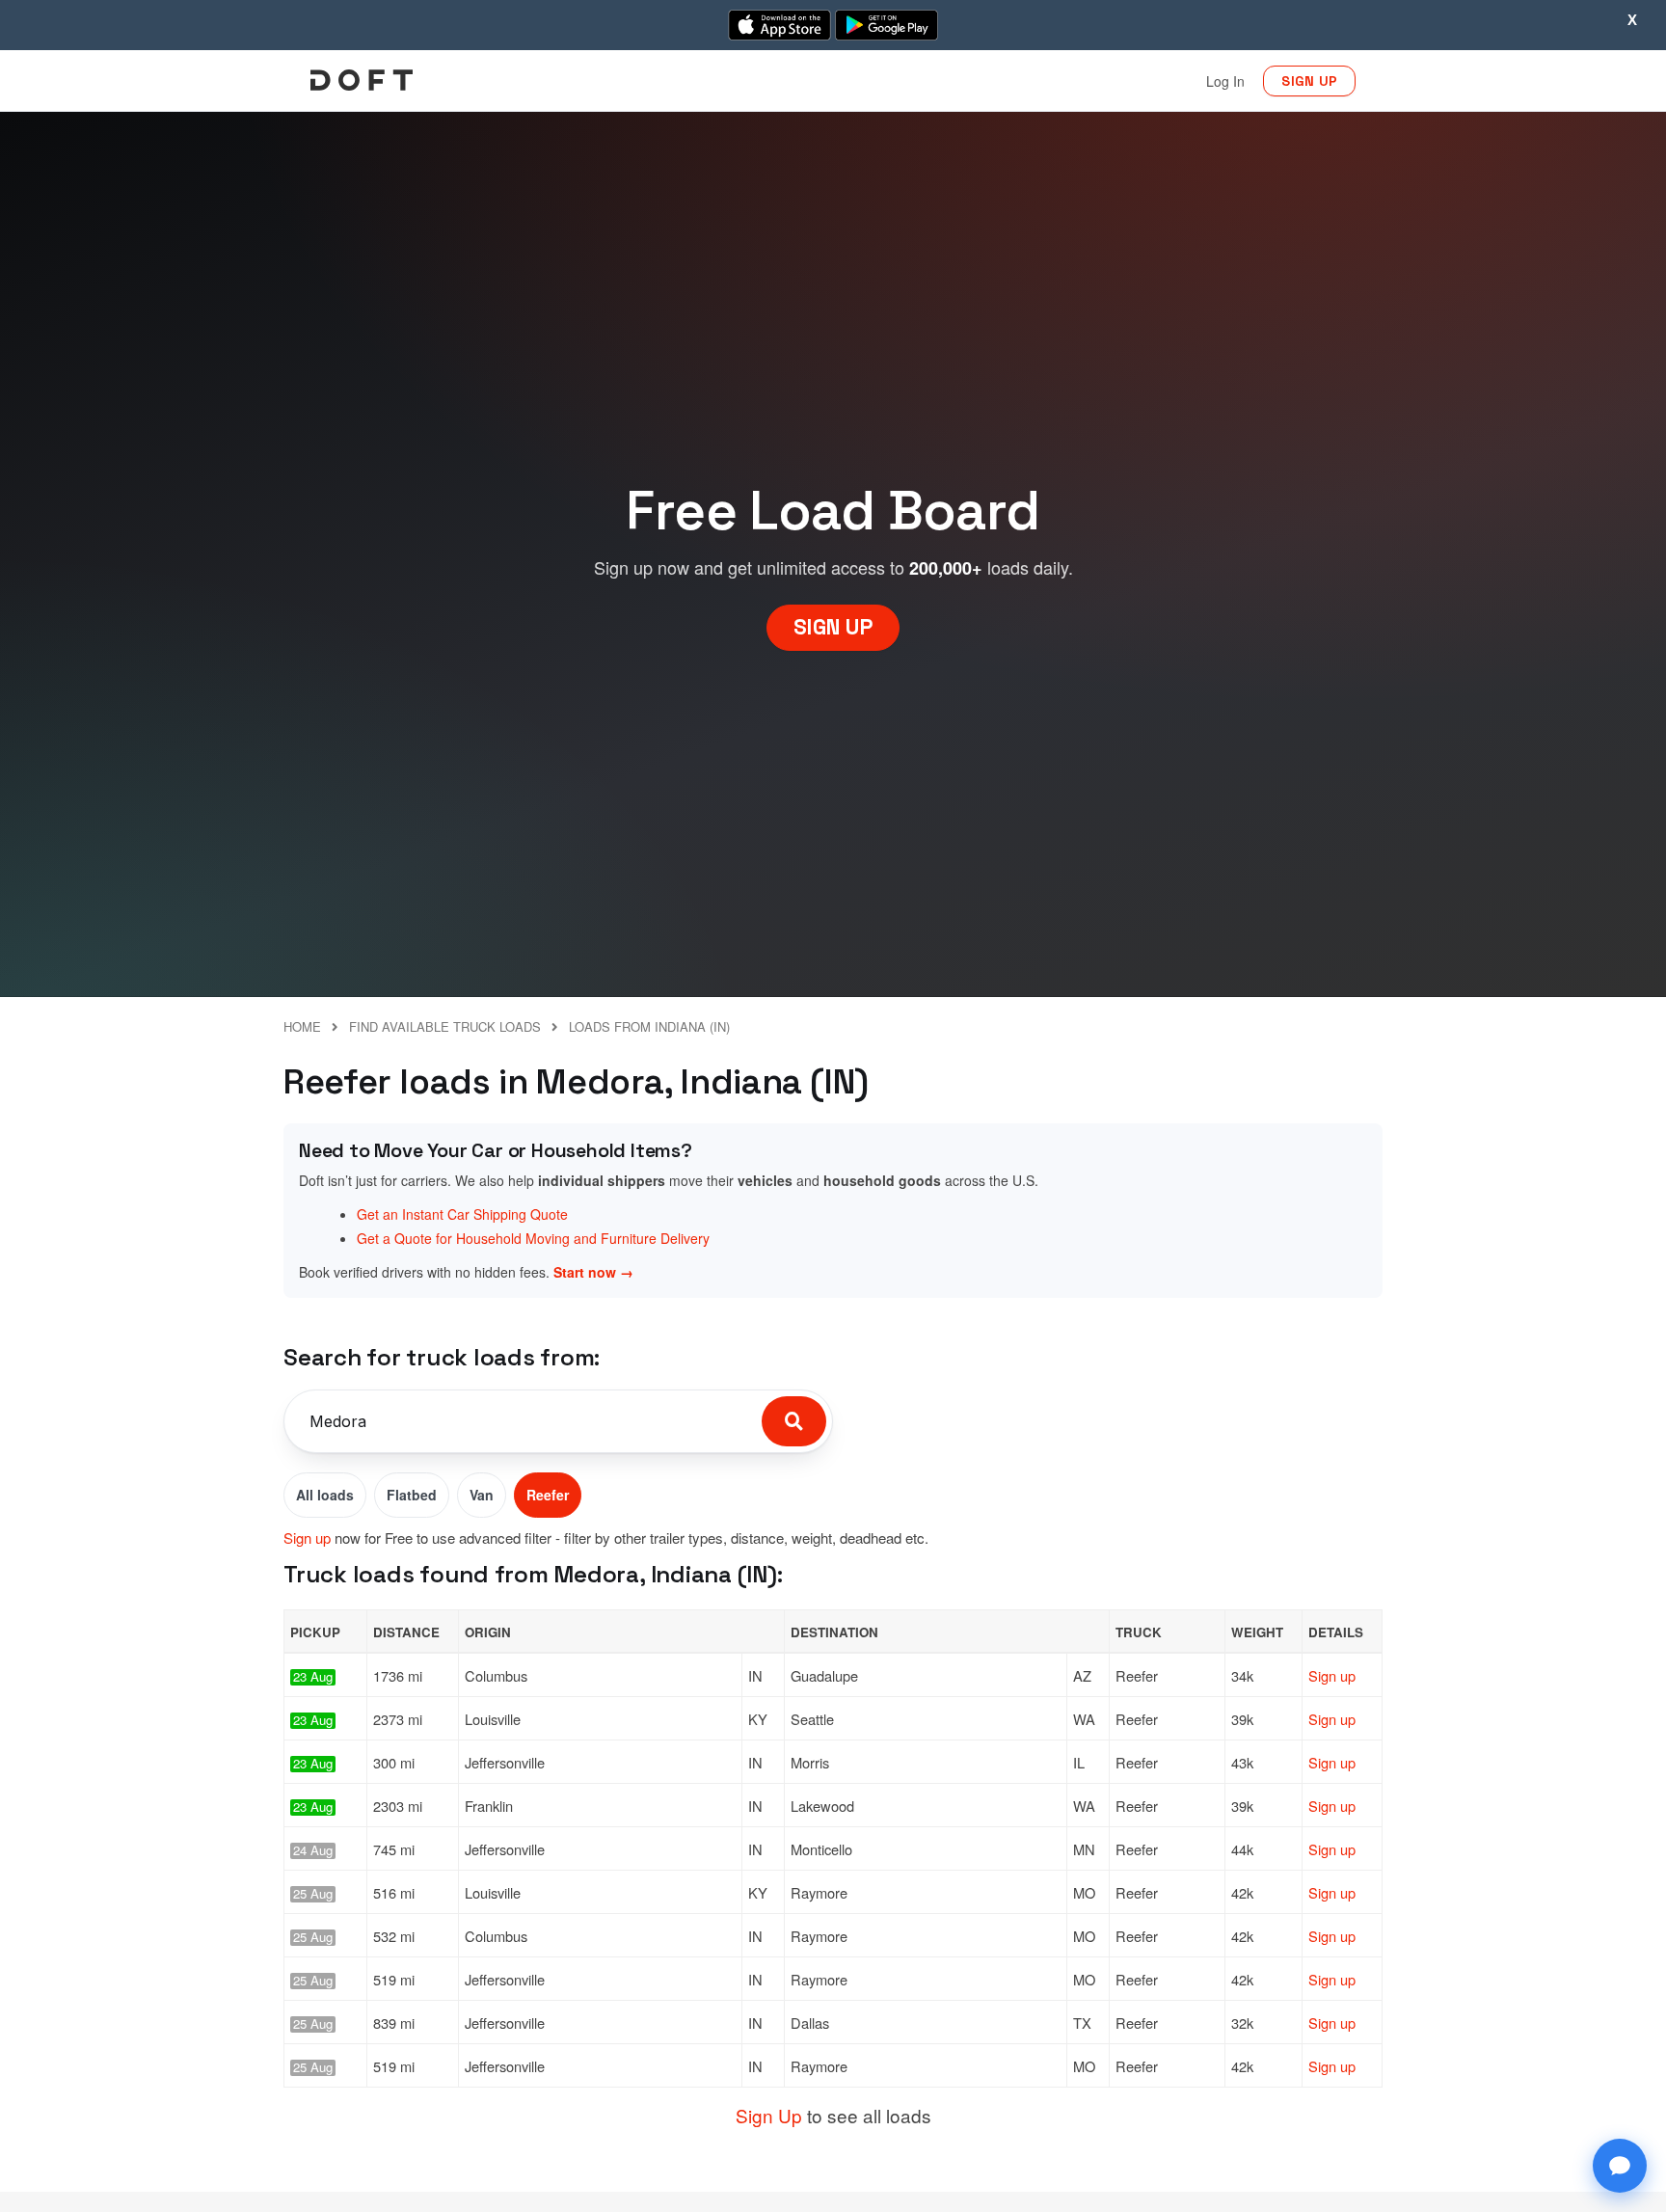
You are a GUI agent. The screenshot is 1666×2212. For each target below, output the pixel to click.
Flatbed (412, 1495)
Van (482, 1495)
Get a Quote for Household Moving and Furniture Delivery (533, 1238)
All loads (325, 1495)
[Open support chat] (1620, 2166)
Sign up (307, 1538)
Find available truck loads (445, 1026)
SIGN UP (1309, 81)
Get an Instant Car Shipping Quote (462, 1214)
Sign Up (769, 2115)
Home (302, 1026)
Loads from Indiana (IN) (649, 1026)
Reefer (548, 1495)
